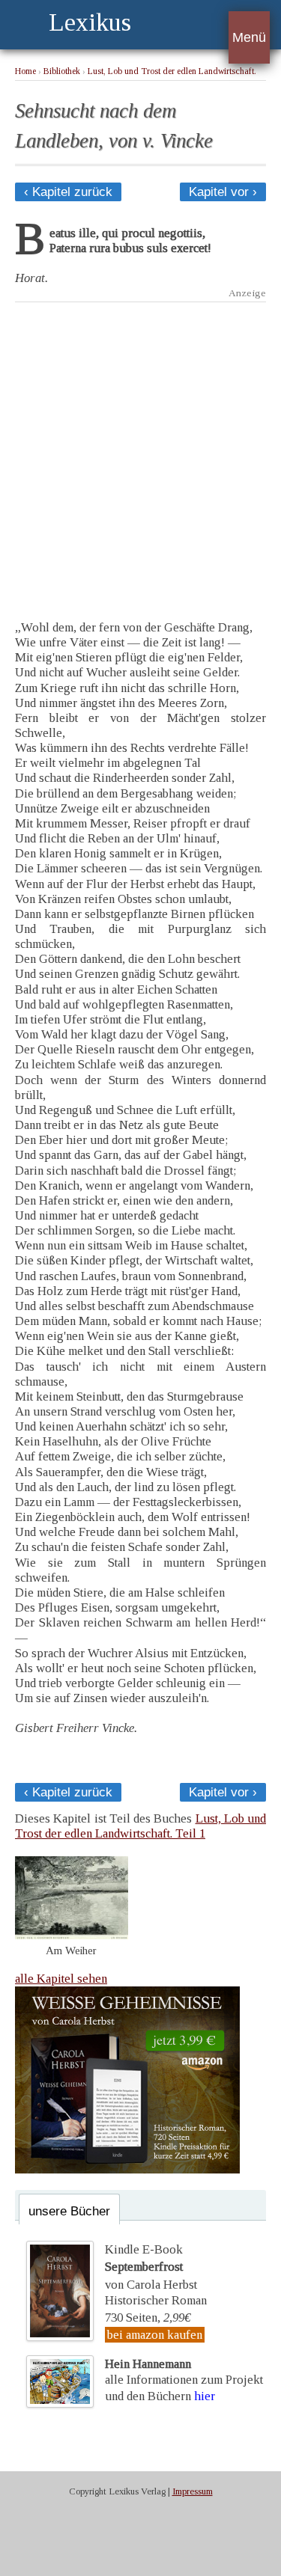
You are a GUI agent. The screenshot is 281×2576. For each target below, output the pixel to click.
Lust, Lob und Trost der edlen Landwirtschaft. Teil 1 (140, 1826)
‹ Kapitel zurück (68, 192)
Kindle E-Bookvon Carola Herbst (151, 2267)
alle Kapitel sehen (61, 1979)
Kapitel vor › (223, 192)
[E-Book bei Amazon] (127, 2169)
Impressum (193, 2491)
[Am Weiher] (72, 1935)
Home (25, 71)
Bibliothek (62, 71)
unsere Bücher (69, 2211)
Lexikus (90, 22)
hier (205, 2396)
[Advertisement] (140, 450)
